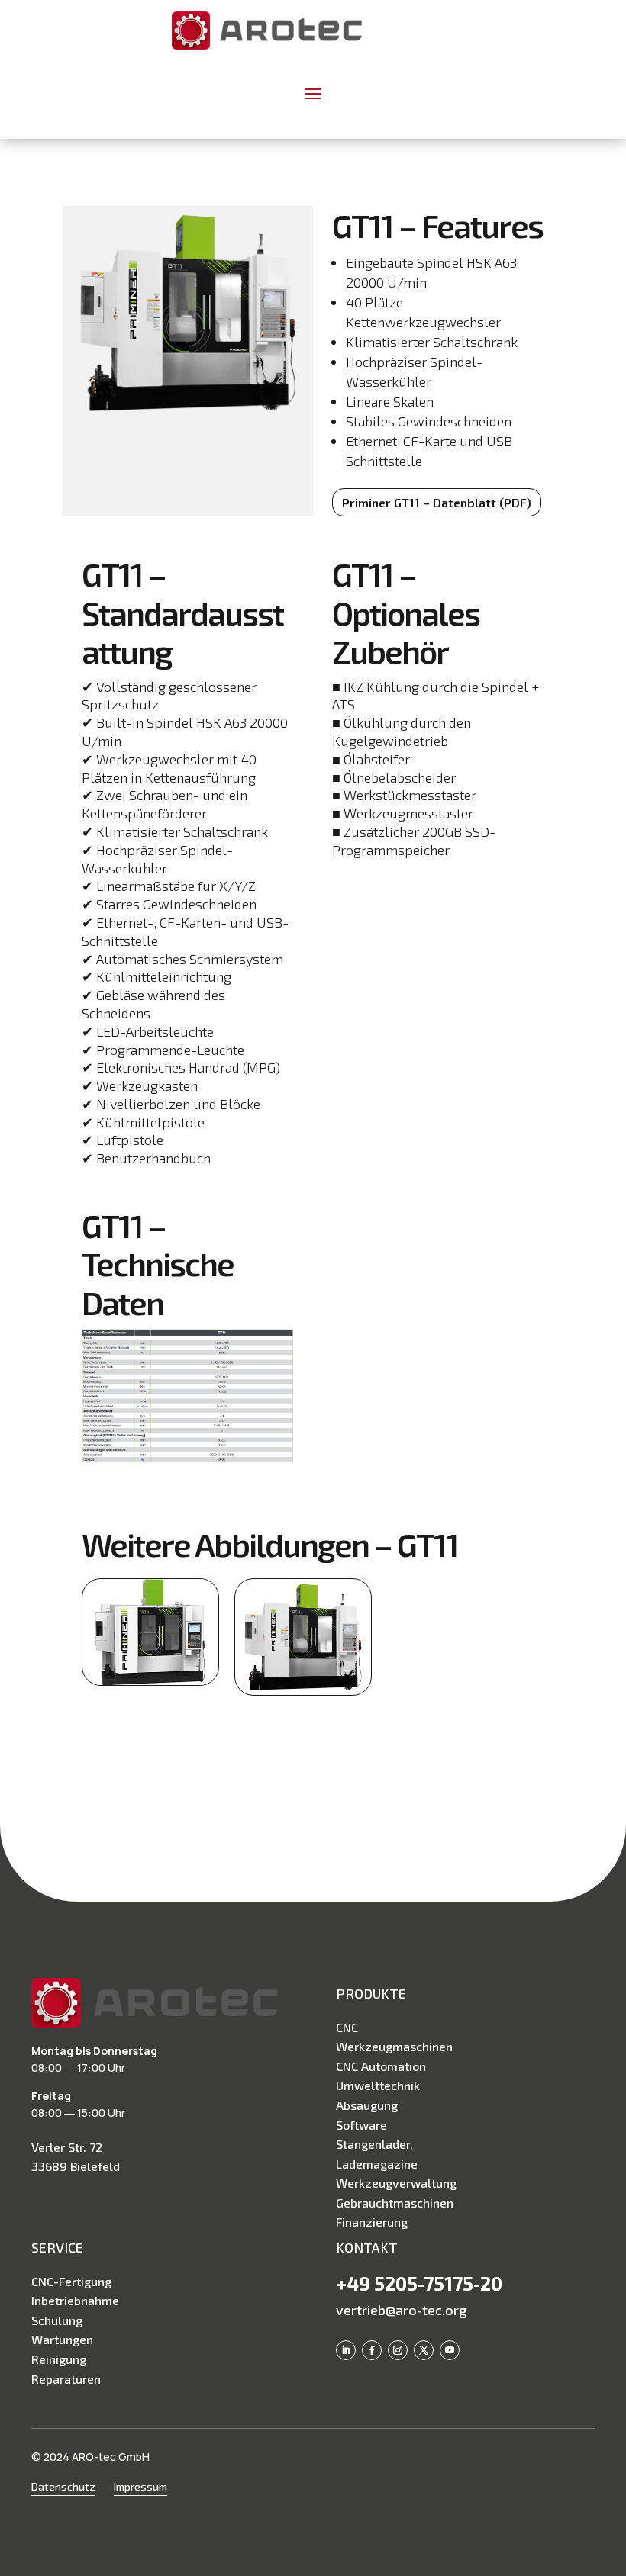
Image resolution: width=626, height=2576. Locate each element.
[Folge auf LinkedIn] (346, 2350)
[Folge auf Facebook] (372, 2350)
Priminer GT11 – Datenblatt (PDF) (437, 502)
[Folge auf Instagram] (398, 2350)
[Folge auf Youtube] (450, 2350)
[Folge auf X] (424, 2350)
